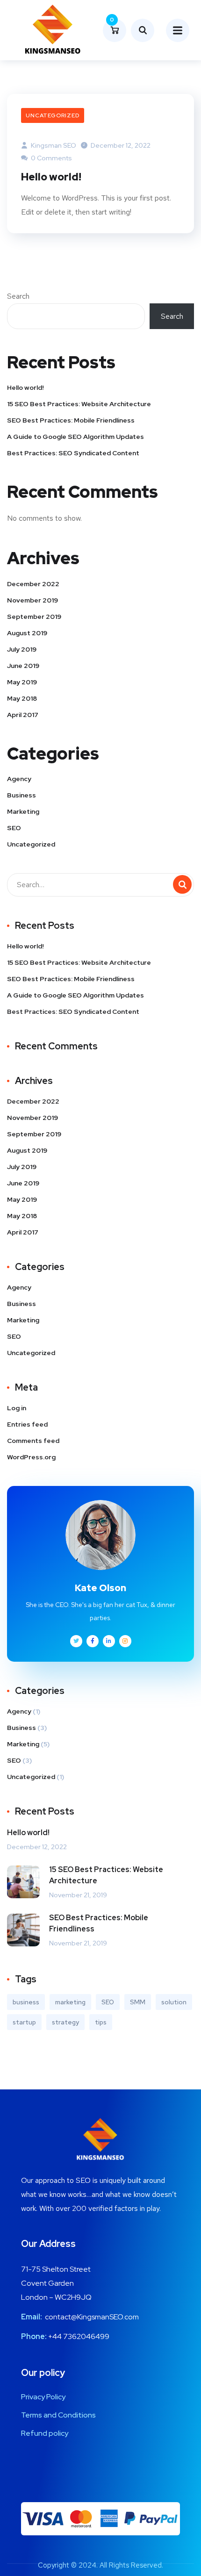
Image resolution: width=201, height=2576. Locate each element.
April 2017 (23, 715)
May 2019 (22, 682)
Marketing (23, 811)
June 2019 (23, 666)
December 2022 (33, 584)
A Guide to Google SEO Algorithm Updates (75, 437)
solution (174, 2002)
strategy (65, 2022)
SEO (14, 828)
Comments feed (33, 1441)
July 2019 (22, 649)
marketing (70, 2002)
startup (24, 2022)
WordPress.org (31, 1457)
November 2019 (32, 600)
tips (101, 2022)
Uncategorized (53, 115)
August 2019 (27, 633)
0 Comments (51, 158)
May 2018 (22, 698)
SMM (138, 2002)
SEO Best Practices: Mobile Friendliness (71, 420)
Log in (17, 1408)
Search (18, 296)
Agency (19, 779)
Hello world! (51, 177)
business (26, 2002)
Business (22, 795)
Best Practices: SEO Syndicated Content (73, 453)
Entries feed (27, 1424)
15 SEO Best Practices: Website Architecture (79, 404)
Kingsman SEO (53, 145)
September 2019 (34, 617)
